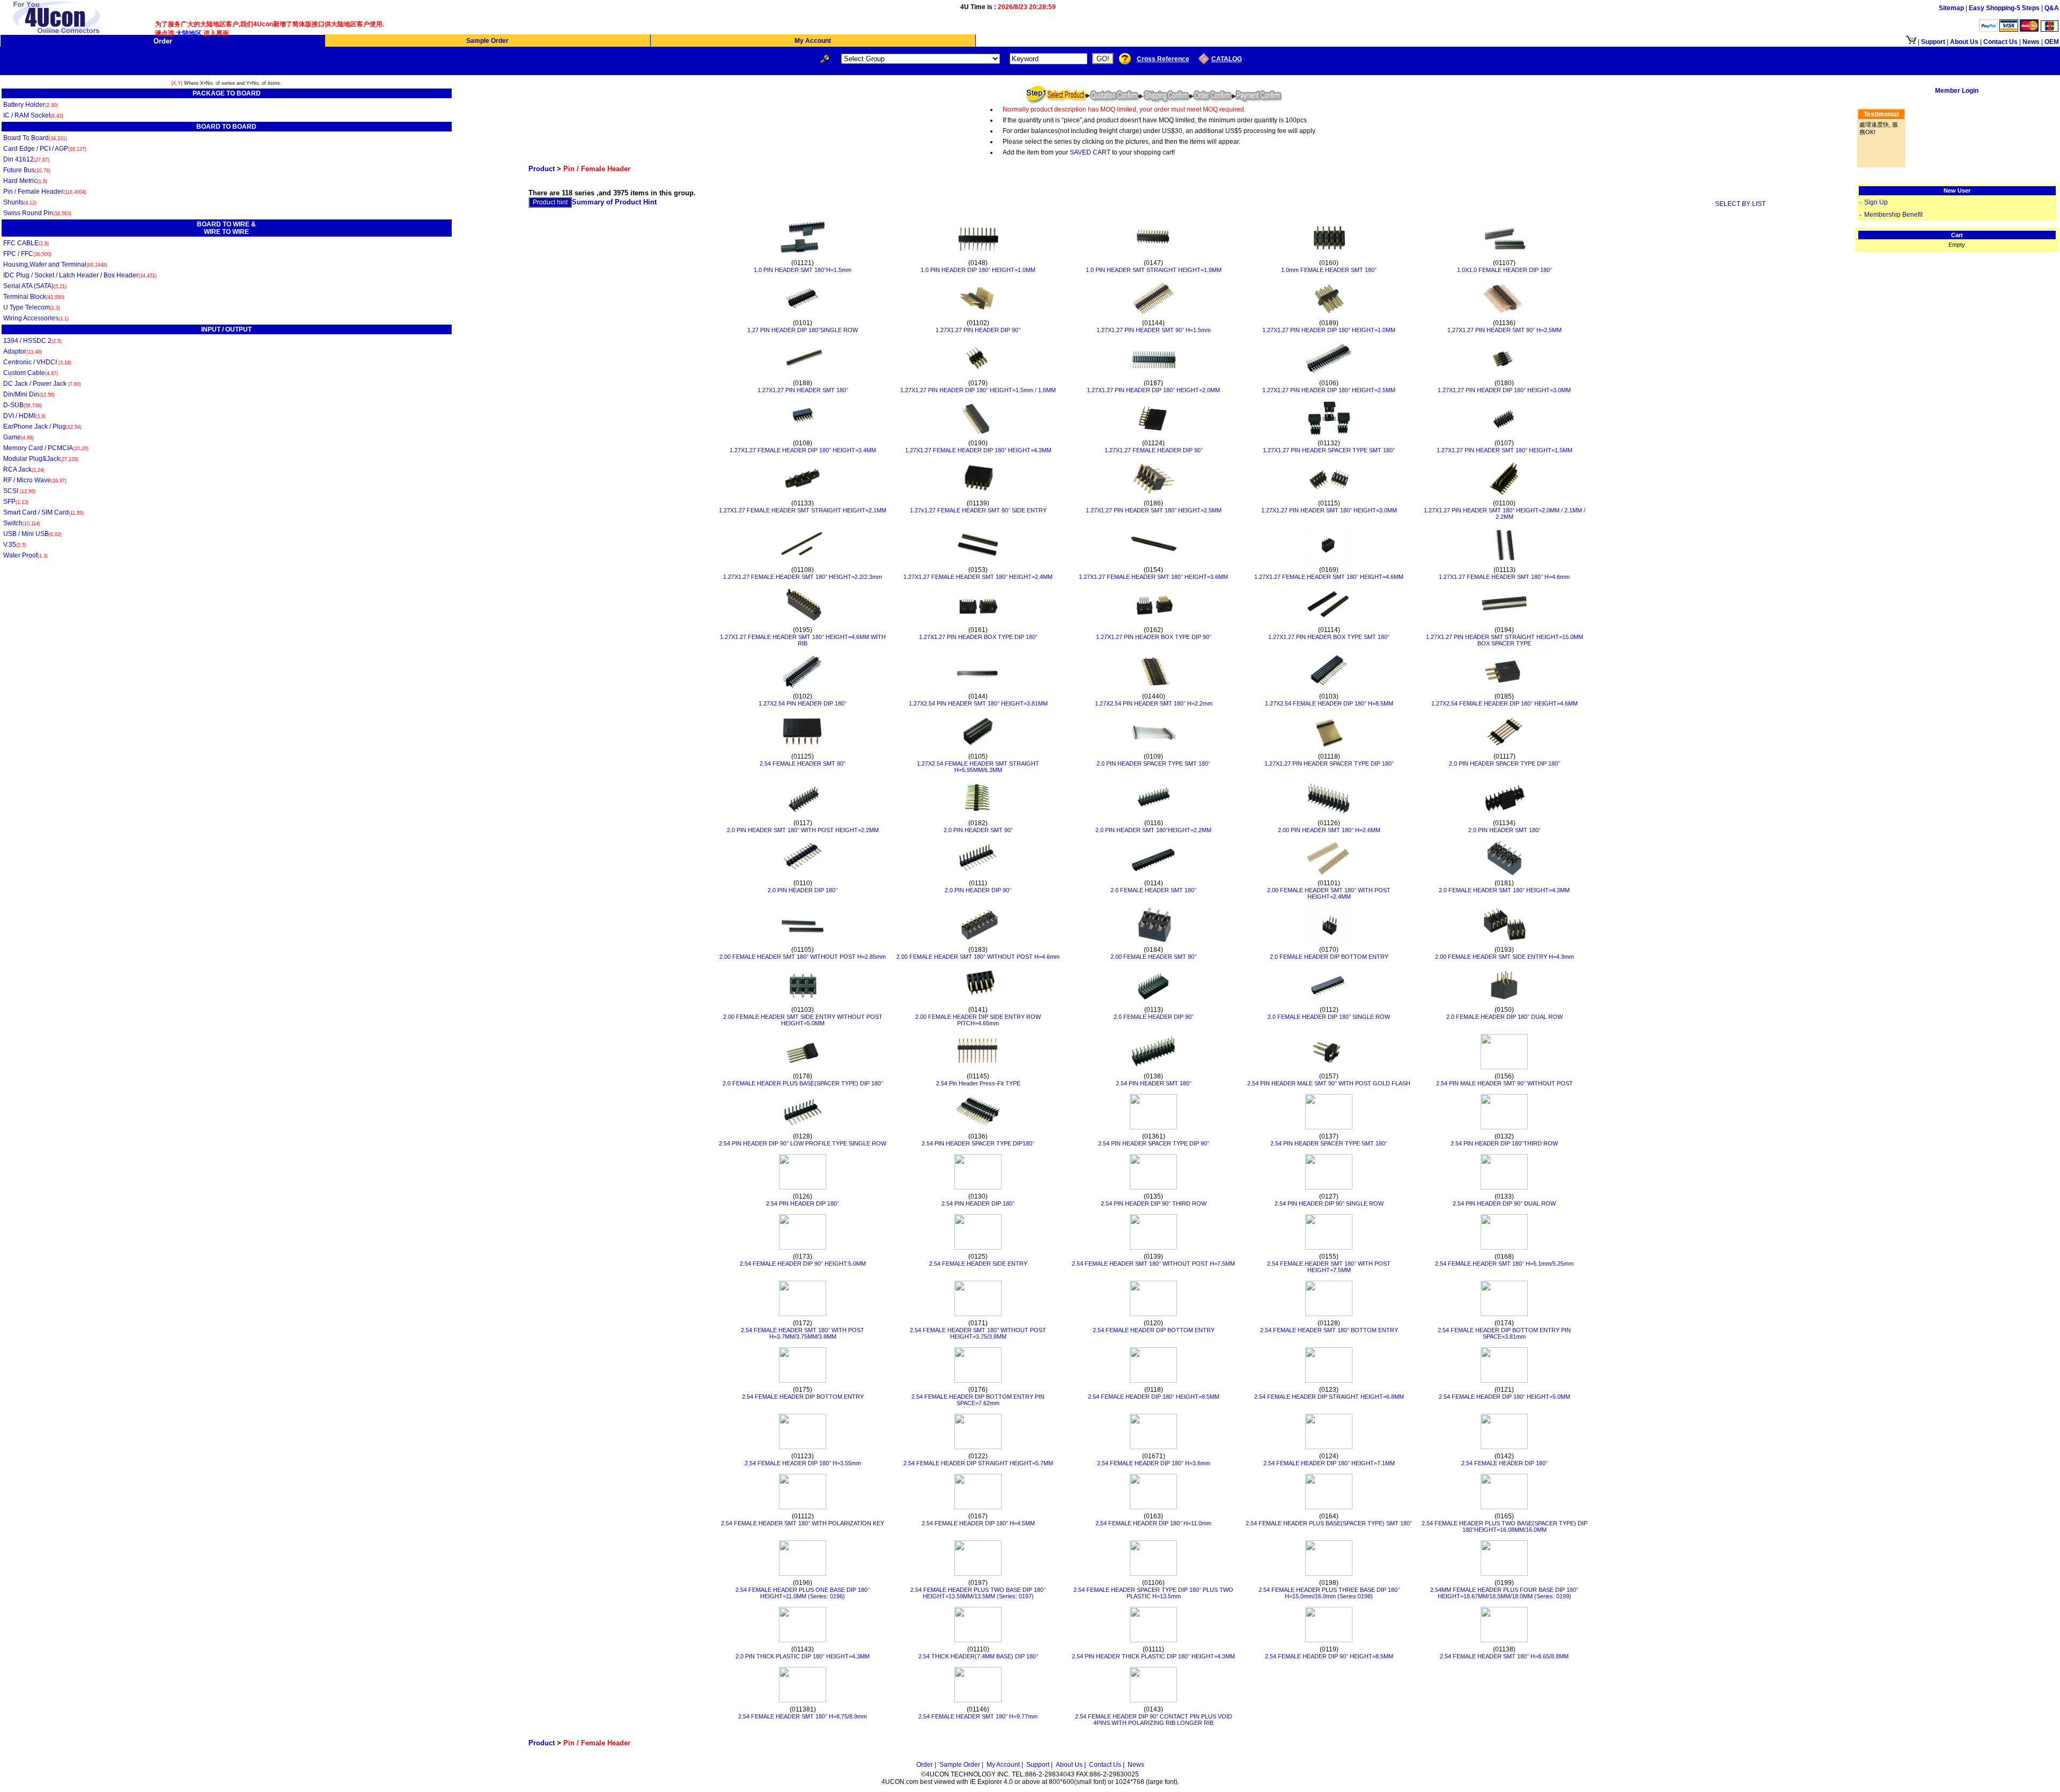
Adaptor (23, 351)
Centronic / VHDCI (37, 362)
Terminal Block (34, 297)
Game (19, 437)
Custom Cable (31, 373)
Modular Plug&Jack (41, 459)
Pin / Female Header (45, 192)
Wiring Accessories (36, 318)
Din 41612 (26, 159)
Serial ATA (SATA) (35, 286)
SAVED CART (1090, 152)
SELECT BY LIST (1740, 204)
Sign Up (1876, 202)
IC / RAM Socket (33, 115)
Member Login (1957, 91)
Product (542, 169)
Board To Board (35, 138)
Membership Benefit (1893, 215)
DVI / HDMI (24, 416)
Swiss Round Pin (37, 213)
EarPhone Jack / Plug (42, 427)
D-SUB (23, 405)
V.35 (15, 545)
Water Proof (25, 555)
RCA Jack (24, 469)
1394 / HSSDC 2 (32, 341)
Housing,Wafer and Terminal (55, 265)
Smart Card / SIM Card (43, 512)
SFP (16, 502)
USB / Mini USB (32, 534)
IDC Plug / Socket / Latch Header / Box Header (80, 275)
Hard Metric (25, 181)
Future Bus (27, 170)
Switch (22, 523)
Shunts (20, 202)
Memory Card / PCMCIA (46, 448)
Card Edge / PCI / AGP (45, 149)
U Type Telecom (32, 307)
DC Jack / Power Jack (42, 384)
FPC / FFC (27, 254)
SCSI (19, 491)
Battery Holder (31, 105)
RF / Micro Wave (35, 480)
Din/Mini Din (29, 394)
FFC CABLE (26, 243)
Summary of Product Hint (614, 202)
